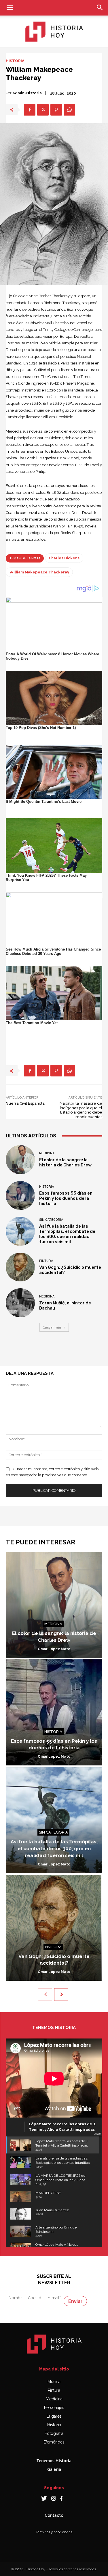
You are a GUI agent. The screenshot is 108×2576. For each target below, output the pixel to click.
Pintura (46, 1261)
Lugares (54, 2416)
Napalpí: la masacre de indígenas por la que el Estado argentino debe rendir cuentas (81, 1110)
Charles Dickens (64, 558)
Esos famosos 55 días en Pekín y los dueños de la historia (66, 1198)
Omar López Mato (54, 1649)
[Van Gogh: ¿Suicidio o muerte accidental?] (20, 1267)
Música (54, 2382)
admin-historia (27, 93)
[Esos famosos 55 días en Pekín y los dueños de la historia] (20, 1196)
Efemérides (54, 2442)
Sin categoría (51, 1220)
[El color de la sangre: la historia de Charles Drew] (20, 1160)
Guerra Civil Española (25, 1103)
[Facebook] (30, 110)
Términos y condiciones (54, 2532)
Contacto (54, 2515)
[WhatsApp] (69, 110)
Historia (15, 61)
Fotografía (54, 2433)
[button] (10, 8)
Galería (54, 2469)
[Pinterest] (56, 110)
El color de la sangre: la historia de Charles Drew (65, 1162)
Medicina (47, 1153)
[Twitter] (43, 110)
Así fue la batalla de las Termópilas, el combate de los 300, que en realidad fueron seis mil (67, 1234)
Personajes (54, 2408)
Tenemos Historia (54, 2461)
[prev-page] (45, 1995)
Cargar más (52, 1327)
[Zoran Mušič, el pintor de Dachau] (20, 1303)
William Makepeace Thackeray (39, 572)
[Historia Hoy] (54, 32)
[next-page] (61, 1995)
